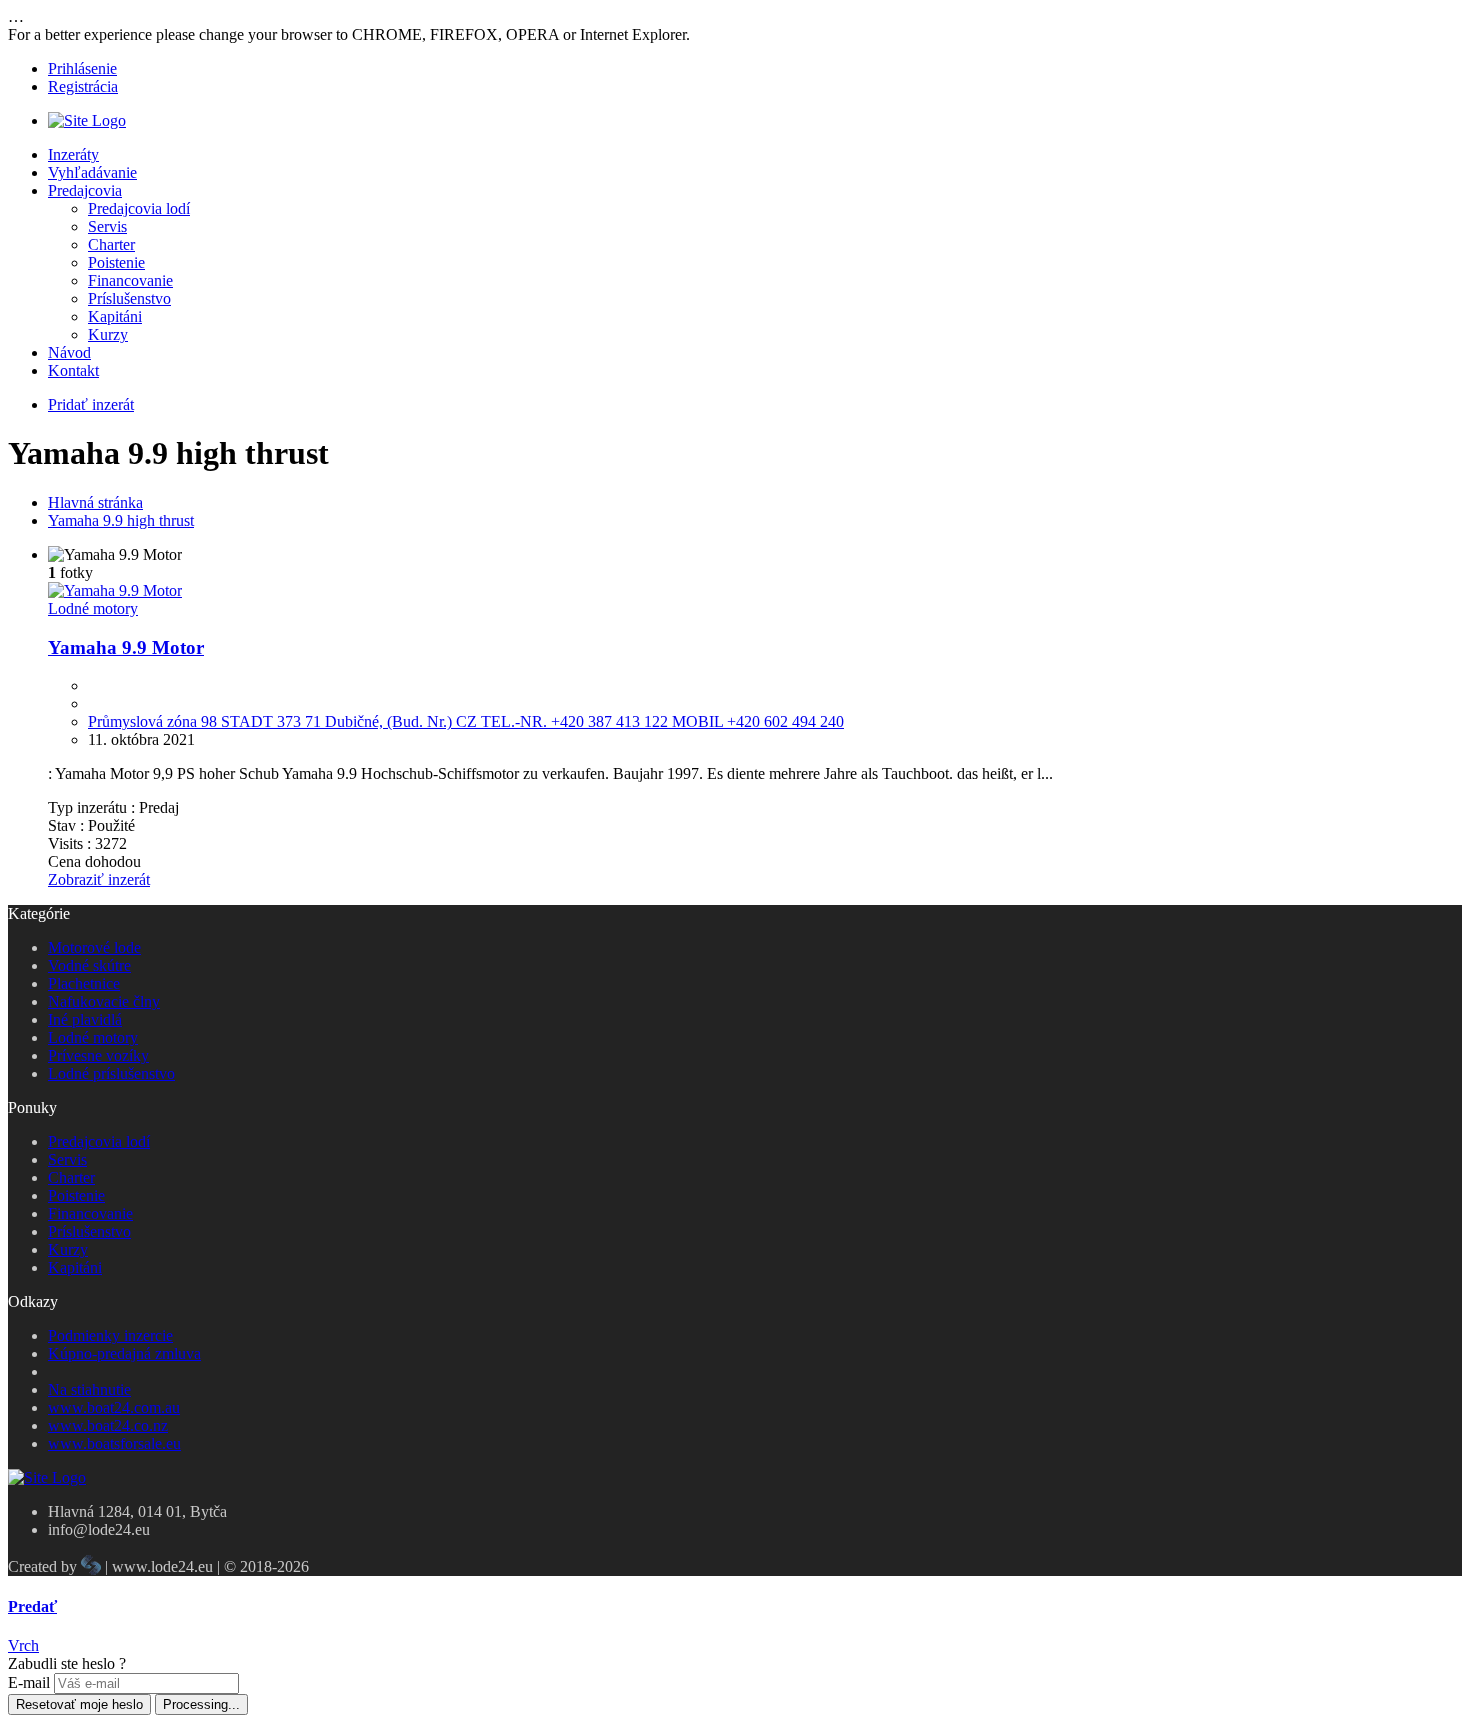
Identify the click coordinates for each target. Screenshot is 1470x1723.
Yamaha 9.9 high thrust (121, 520)
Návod (69, 352)
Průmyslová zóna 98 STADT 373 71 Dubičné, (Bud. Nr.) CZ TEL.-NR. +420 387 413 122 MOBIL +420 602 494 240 (466, 721)
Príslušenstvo (129, 298)
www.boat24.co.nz (108, 1425)
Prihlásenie (82, 68)
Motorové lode (94, 947)
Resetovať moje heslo (79, 1704)
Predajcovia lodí (139, 208)
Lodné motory (93, 608)
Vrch (23, 1645)
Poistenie (116, 262)
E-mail (29, 1682)
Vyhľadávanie (92, 172)
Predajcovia (85, 190)
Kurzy (108, 334)
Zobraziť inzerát (99, 879)
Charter (111, 244)
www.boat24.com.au (114, 1407)
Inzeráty (73, 154)
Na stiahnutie (89, 1389)
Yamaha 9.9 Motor (126, 647)
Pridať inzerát (91, 404)
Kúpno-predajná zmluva (124, 1353)
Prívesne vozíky (98, 1055)
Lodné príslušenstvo (111, 1073)
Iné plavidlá (85, 1019)
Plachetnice (84, 983)
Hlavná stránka (95, 502)
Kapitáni (115, 316)
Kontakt (73, 370)
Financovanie (130, 280)
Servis (107, 226)
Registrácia (83, 86)
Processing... (201, 1704)
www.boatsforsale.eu (114, 1443)
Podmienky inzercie (110, 1335)
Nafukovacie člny (104, 1001)
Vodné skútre (89, 965)
